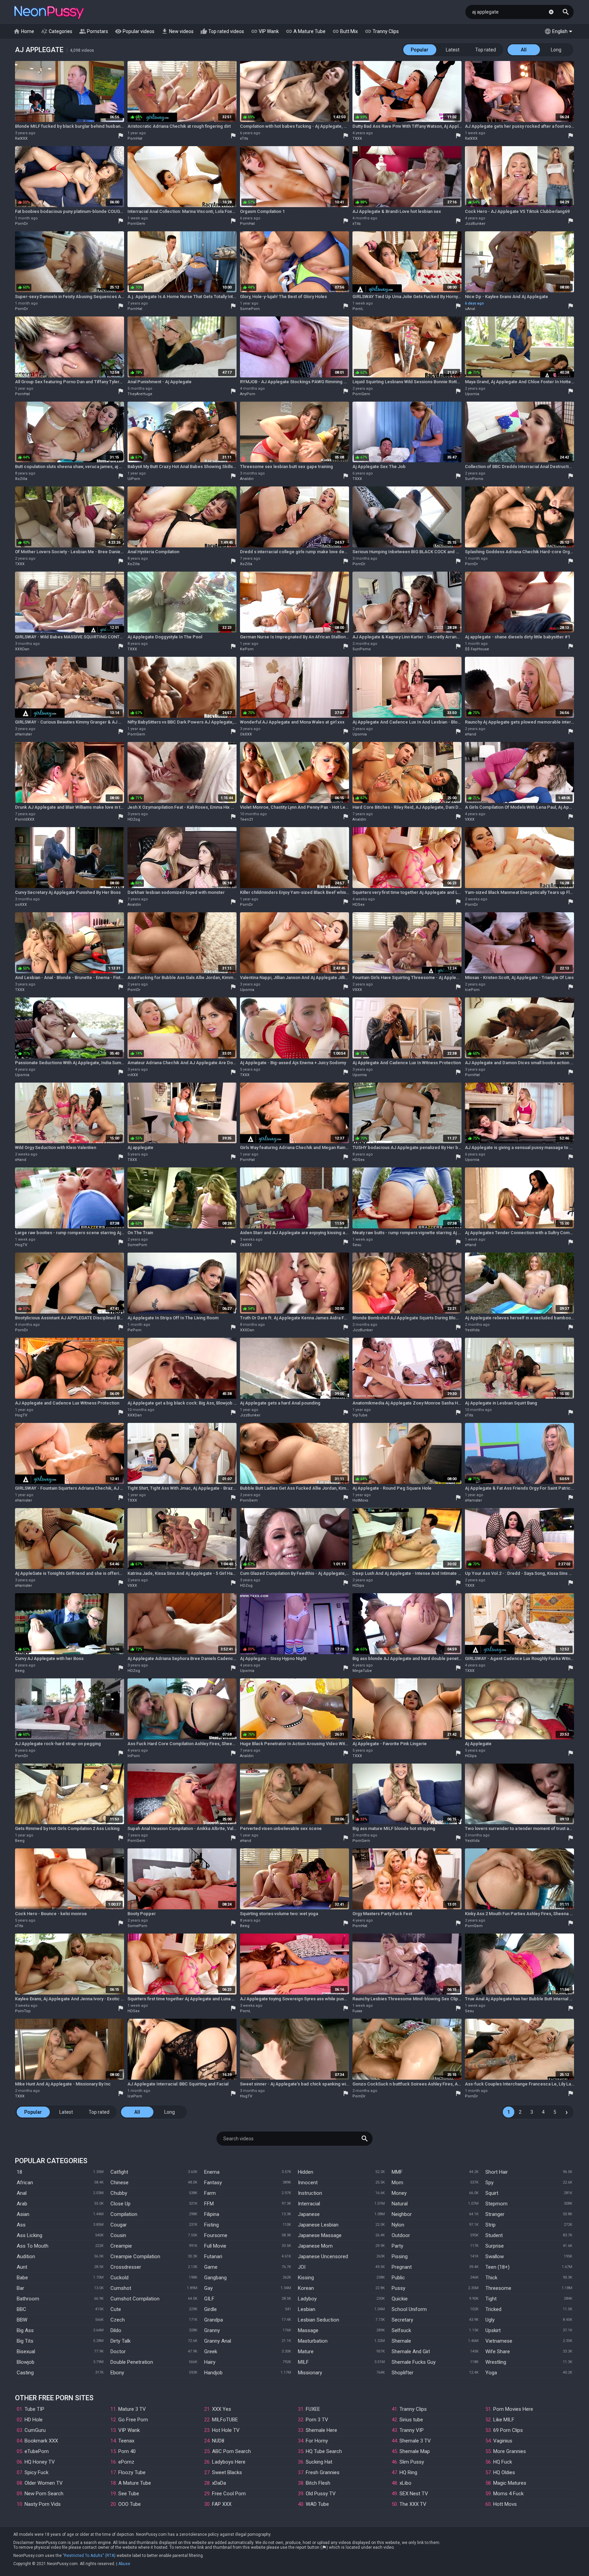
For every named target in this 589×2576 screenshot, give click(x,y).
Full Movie (215, 2246)
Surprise (495, 2246)
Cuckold (119, 2278)
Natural (400, 2204)
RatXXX (21, 138)
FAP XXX (222, 2504)
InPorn (134, 1756)
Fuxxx (357, 2011)
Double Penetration (132, 2362)
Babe (22, 2278)
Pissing (400, 2256)
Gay (208, 2288)
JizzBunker (475, 224)
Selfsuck (401, 2330)
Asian (23, 2214)
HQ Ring (408, 2472)
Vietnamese (499, 2341)
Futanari (213, 2256)
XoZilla (21, 479)
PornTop (23, 2011)
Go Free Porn (133, 2420)
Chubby (119, 2193)
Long (556, 50)
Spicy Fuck (36, 2472)
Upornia (472, 394)
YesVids (472, 1330)
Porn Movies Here (513, 2409)
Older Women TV (44, 2483)
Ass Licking (29, 2235)
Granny (212, 2330)
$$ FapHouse (477, 649)
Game (211, 2267)
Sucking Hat (319, 2462)
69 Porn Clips (508, 2430)
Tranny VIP (412, 2430)
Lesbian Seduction (319, 2320)
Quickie (400, 2299)
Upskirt (493, 2330)
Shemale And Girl (411, 2352)
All (524, 50)
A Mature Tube (306, 31)
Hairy (210, 2362)
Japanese (309, 2214)
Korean (306, 2288)
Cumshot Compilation (135, 2299)
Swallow (495, 2256)
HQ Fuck (503, 2462)
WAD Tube (317, 2504)
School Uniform (409, 2309)
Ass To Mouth (33, 2246)
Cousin (118, 2235)
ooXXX (21, 905)
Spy (489, 2183)
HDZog (134, 819)
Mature (306, 2352)
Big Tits (25, 2341)
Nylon (398, 2225)
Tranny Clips (382, 31)
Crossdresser (126, 2267)
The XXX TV (413, 2504)
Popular (420, 50)
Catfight (119, 2172)
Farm (210, 2193)
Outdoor (401, 2235)
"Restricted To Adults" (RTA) (89, 2556)
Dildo (116, 2330)
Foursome (216, 2235)
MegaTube (362, 1671)
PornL (358, 309)
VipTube (360, 1415)
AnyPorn (248, 394)
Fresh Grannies (323, 2472)
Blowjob (26, 2362)
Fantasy (213, 2183)
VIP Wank (265, 31)
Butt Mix (345, 31)
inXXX (133, 1075)
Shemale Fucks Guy (414, 2362)
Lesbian (307, 2309)
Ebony (117, 2373)
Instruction (310, 2193)
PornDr (21, 224)
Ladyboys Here (229, 2462)
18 (19, 2172)
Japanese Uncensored (323, 2256)
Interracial (309, 2204)
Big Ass (25, 2330)
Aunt (22, 2267)
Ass (21, 2225)
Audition (26, 2256)
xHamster (24, 734)
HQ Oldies (504, 2472)
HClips (358, 1586)
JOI (302, 2267)
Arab (22, 2204)
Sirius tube (411, 2420)
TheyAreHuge (140, 394)
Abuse (124, 2564)
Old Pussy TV (321, 2494)
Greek (211, 2352)
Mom (397, 2183)
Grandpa (214, 2320)
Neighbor (402, 2214)
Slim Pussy (412, 2462)
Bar (20, 2288)
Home (24, 31)
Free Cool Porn (229, 2494)
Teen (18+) (497, 2267)
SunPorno (474, 479)
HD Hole (34, 2420)
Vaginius (503, 2441)
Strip (490, 2225)
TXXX (357, 138)
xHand (471, 734)
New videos (177, 31)
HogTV (21, 1245)
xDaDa (219, 2483)
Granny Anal (218, 2341)
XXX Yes (222, 2409)
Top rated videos (222, 31)
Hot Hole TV (226, 2430)
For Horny (317, 2441)
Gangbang (215, 2278)
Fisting (212, 2225)
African (25, 2183)
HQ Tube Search (324, 2451)
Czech (118, 2320)
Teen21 (247, 819)
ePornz (126, 2462)
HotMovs (360, 1500)
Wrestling (496, 2362)
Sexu (357, 1245)
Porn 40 (127, 2451)
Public (398, 2278)
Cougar (119, 2225)
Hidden (306, 2172)
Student (494, 2235)
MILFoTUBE (225, 2420)
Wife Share (498, 2352)
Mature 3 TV (132, 2409)
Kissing (306, 2278)
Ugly (490, 2320)
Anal (22, 2193)
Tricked (493, 2309)
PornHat (135, 138)
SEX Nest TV (414, 2494)
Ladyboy (307, 2299)
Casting (25, 2373)
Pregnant (402, 2267)
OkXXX (246, 734)
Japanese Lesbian (318, 2225)
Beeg (20, 1671)
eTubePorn (37, 2451)
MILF (303, 2362)
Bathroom (28, 2299)
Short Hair (497, 2172)
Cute (116, 2309)
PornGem (136, 224)
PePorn (134, 1330)
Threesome (498, 2288)
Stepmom (496, 2204)
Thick (491, 2278)
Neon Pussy (49, 13)
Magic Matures (510, 2483)
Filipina (212, 2214)
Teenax (126, 2441)
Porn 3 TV (317, 2420)
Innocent (308, 2183)
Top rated (486, 50)
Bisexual (26, 2352)
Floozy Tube (132, 2472)
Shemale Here (321, 2430)
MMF (397, 2172)
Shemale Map (415, 2451)
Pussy (398, 2288)
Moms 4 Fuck (508, 2494)
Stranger (495, 2214)
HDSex (358, 905)
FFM (209, 2204)
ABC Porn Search (231, 2451)
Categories (57, 31)
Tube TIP (34, 2409)
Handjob (213, 2373)
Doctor (118, 2352)
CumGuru (35, 2430)
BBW (22, 2320)
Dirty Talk (120, 2341)
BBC (21, 2309)
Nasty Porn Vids (43, 2504)
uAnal (470, 309)
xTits (244, 138)
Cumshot (121, 2288)
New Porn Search (44, 2494)
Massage (308, 2330)
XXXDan (22, 649)
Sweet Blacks (227, 2472)
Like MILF (504, 2420)
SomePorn (250, 309)
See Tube (129, 2494)
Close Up (120, 2204)
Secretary (402, 2320)
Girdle (210, 2309)
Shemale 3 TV (415, 2441)
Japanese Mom (315, 2246)
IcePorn (472, 990)
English (556, 31)
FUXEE (313, 2409)
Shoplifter (403, 2373)
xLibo (405, 2483)
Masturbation (313, 2341)
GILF (209, 2299)
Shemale (401, 2341)
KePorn (247, 649)
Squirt (492, 2193)
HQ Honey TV (40, 2462)
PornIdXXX (25, 819)
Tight (491, 2299)
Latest (453, 50)
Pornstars (94, 31)
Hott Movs (505, 2504)
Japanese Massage (320, 2235)
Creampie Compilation (135, 2256)
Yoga (491, 2373)
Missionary (310, 2373)
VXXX (470, 819)
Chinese (119, 2183)
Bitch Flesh (318, 2483)
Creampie (121, 2246)
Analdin (247, 479)
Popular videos (135, 31)
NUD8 (218, 2441)
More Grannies (510, 2451)
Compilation (124, 2214)
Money (399, 2193)
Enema (212, 2172)
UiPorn (134, 479)
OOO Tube (130, 2504)
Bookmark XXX (41, 2441)
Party (397, 2246)
